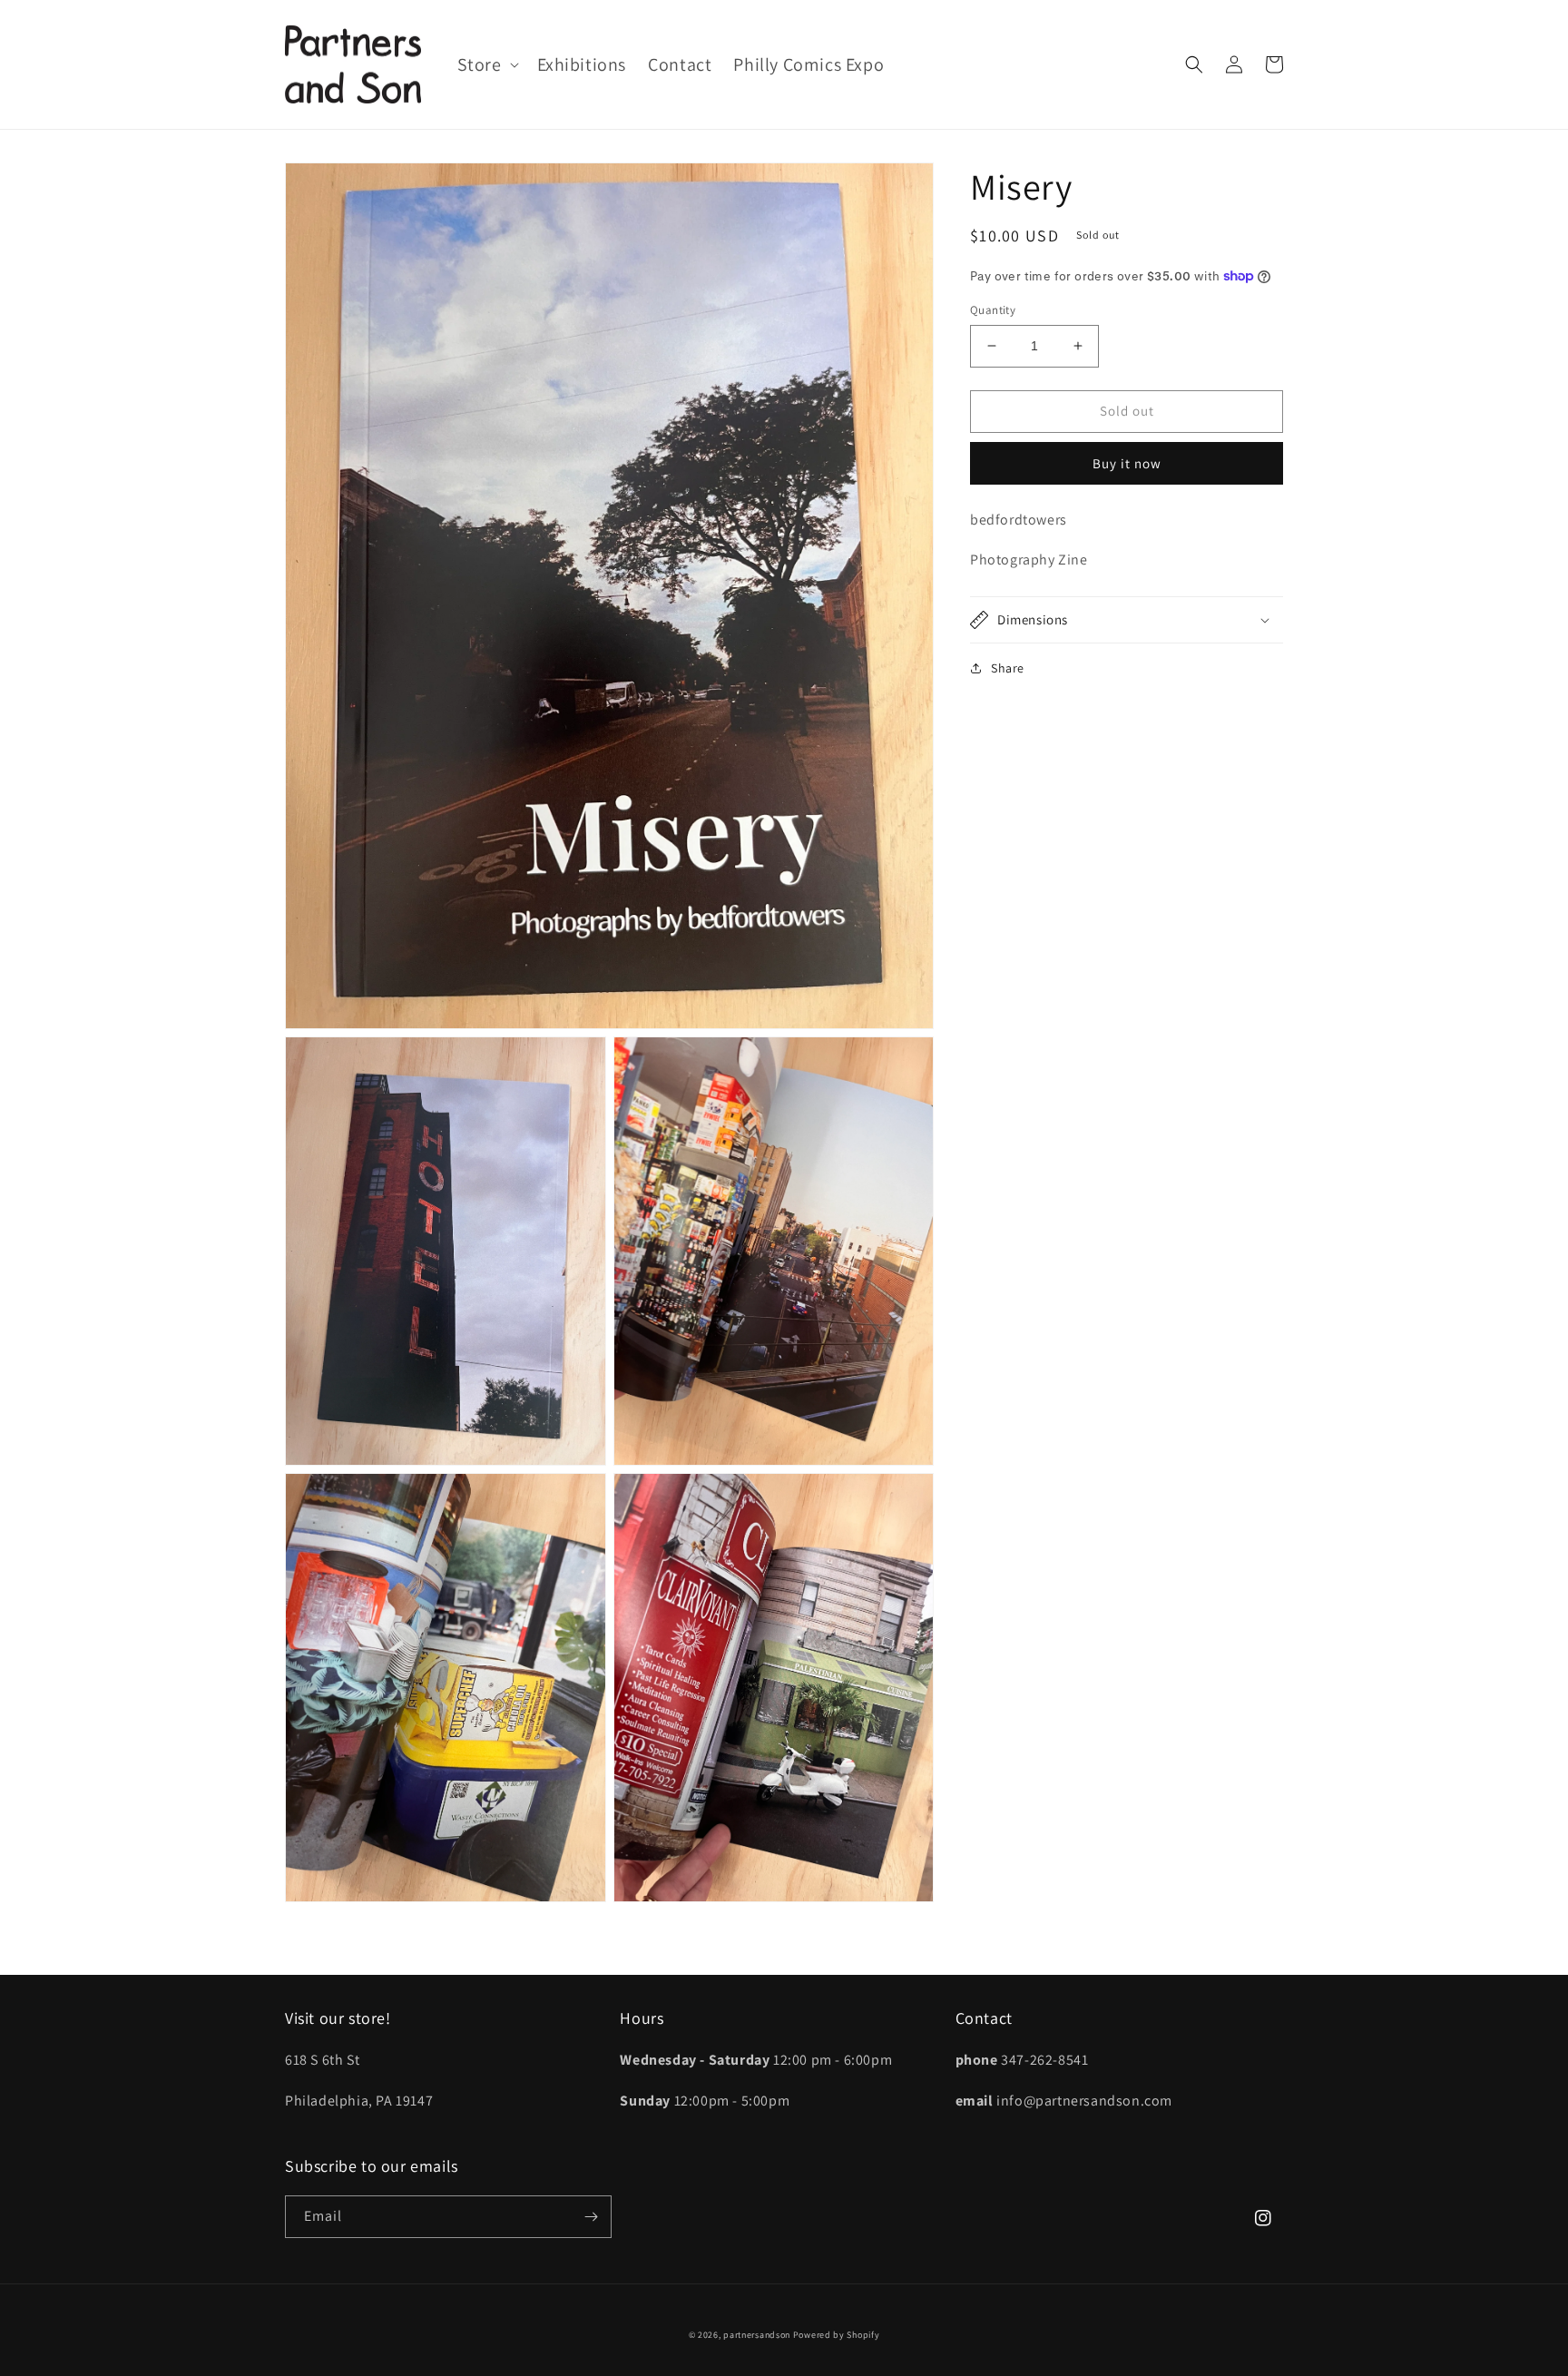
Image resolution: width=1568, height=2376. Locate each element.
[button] (486, 64)
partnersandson (757, 2335)
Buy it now (1127, 462)
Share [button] (1008, 668)
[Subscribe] (591, 2217)
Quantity (993, 310)
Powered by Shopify (837, 2335)
